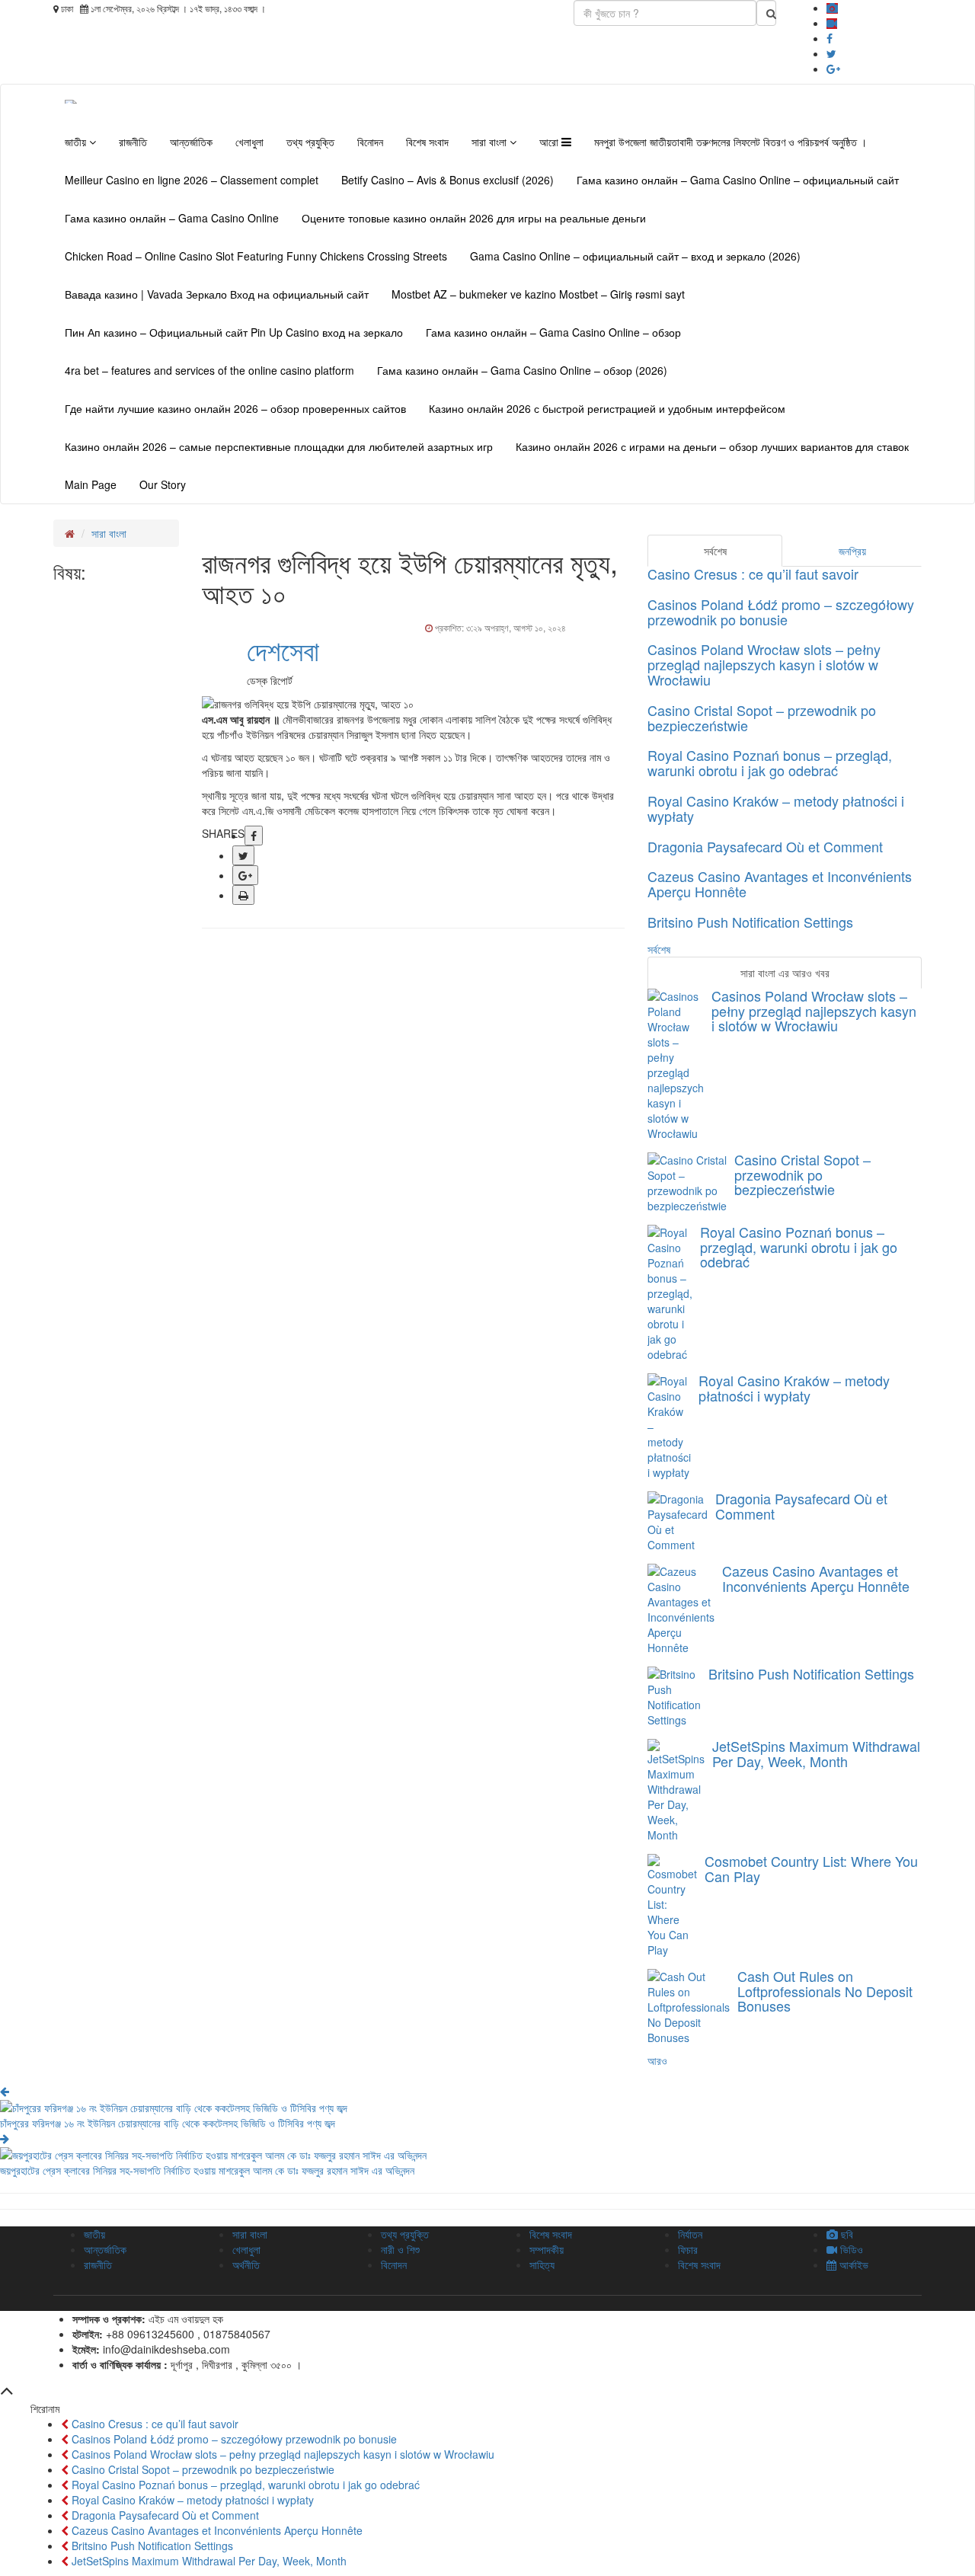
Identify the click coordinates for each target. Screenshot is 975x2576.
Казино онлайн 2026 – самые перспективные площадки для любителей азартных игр (279, 446)
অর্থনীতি (246, 2264)
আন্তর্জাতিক (191, 142)
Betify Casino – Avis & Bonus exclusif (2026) (448, 180)
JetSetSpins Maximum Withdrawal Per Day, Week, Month (816, 1753)
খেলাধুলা (249, 142)
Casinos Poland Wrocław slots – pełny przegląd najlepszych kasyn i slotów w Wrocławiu (764, 664)
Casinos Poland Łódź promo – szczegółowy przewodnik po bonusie (781, 612)
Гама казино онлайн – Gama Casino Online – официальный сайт (738, 180)
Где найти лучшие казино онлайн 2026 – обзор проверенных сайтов (235, 408)
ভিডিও (850, 2249)
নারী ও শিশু (400, 2249)
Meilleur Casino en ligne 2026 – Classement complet (192, 180)
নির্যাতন (690, 2234)
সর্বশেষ (659, 949)
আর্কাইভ (852, 2264)
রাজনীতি (133, 142)
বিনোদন (370, 142)
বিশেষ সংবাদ (427, 142)
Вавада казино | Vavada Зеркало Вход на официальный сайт (217, 294)
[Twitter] (831, 53)
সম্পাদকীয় (547, 2249)
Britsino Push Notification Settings (750, 922)
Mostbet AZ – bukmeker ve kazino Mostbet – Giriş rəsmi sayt (538, 294)
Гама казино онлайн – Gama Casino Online (172, 218)
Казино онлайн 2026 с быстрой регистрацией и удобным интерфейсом (607, 408)
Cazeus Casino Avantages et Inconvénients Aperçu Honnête (780, 884)
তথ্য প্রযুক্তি (310, 142)
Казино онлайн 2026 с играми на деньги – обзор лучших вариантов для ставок (712, 446)
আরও (657, 2060)
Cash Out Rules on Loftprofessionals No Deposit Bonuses (825, 1991)
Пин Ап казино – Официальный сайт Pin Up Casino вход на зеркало (234, 332)
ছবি (846, 2234)
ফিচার (688, 2249)
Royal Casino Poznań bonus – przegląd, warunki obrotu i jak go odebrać (770, 762)
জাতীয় (77, 142)
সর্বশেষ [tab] (715, 551)
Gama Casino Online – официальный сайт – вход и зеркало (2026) (635, 256)
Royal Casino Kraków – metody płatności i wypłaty (776, 808)
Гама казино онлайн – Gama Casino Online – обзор (553, 332)
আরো (550, 142)
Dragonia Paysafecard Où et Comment (765, 846)
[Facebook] (830, 38)
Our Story (163, 484)
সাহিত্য (542, 2264)
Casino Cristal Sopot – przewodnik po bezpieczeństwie (762, 718)
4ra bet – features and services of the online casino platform (209, 370)
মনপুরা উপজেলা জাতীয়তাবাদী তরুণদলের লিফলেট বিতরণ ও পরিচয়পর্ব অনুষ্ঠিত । (730, 142)
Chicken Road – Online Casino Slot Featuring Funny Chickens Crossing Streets (256, 256)
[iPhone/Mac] (832, 8)
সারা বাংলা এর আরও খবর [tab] (785, 973)
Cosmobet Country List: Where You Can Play (811, 1868)
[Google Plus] (833, 69)
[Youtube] (832, 23)
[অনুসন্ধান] (766, 13)
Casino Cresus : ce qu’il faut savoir (753, 574)
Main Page (91, 484)
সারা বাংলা (491, 142)
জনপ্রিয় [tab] (852, 551)
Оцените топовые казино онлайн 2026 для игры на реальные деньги (474, 218)
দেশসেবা (283, 649)
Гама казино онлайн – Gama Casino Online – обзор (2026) (522, 370)
